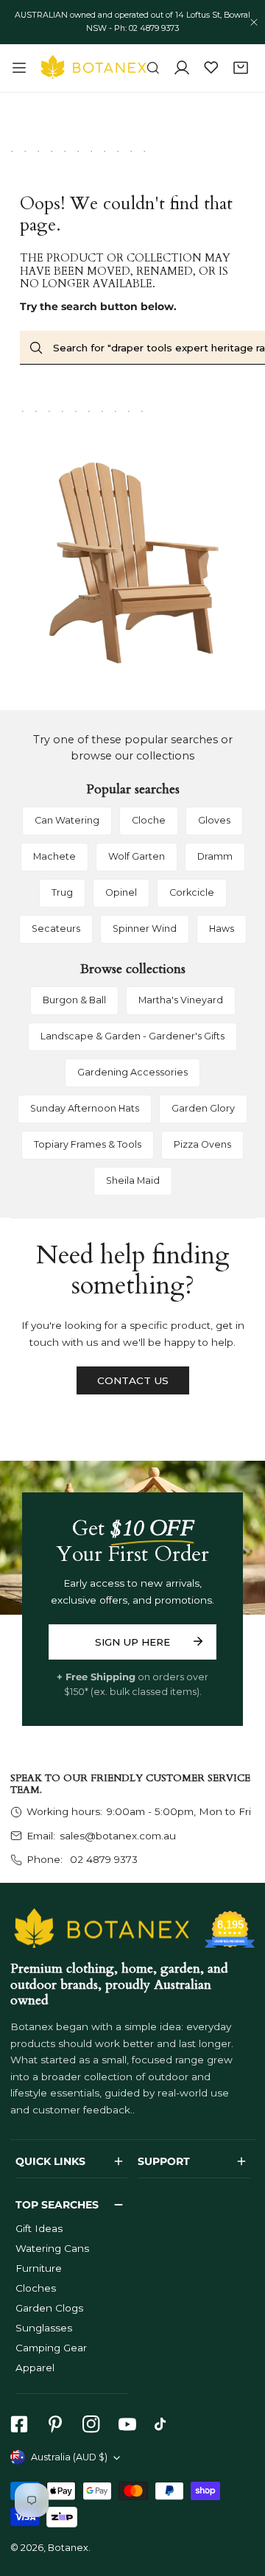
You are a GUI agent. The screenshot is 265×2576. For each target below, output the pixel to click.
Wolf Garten (137, 856)
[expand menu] (19, 68)
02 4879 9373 (102, 1859)
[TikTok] (164, 2425)
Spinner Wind (145, 929)
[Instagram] (91, 2425)
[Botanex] (93, 68)
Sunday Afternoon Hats (85, 1108)
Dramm (215, 856)
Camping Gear (51, 2348)
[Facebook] (19, 2425)
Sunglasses (44, 2328)
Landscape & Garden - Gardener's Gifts (132, 1036)
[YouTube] (127, 2425)
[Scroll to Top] (240, 2499)
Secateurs (56, 929)
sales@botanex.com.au (118, 1836)
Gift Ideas (39, 2228)
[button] (241, 69)
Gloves (214, 820)
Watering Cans (52, 2248)
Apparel (35, 2368)
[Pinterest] (55, 2425)
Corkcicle (192, 892)
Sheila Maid (133, 1180)
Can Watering (67, 820)
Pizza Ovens (202, 1144)
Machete (54, 856)
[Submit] (198, 1641)
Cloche (149, 820)
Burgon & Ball (74, 1000)
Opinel (121, 892)
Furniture (39, 2268)
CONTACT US (133, 1380)
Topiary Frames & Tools (88, 1144)
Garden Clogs (49, 2308)
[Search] (153, 69)
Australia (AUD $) (69, 2457)
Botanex (68, 2548)
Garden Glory (203, 1108)
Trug (62, 892)
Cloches (36, 2288)
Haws (222, 929)
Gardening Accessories (132, 1072)
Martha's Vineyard (181, 1000)
